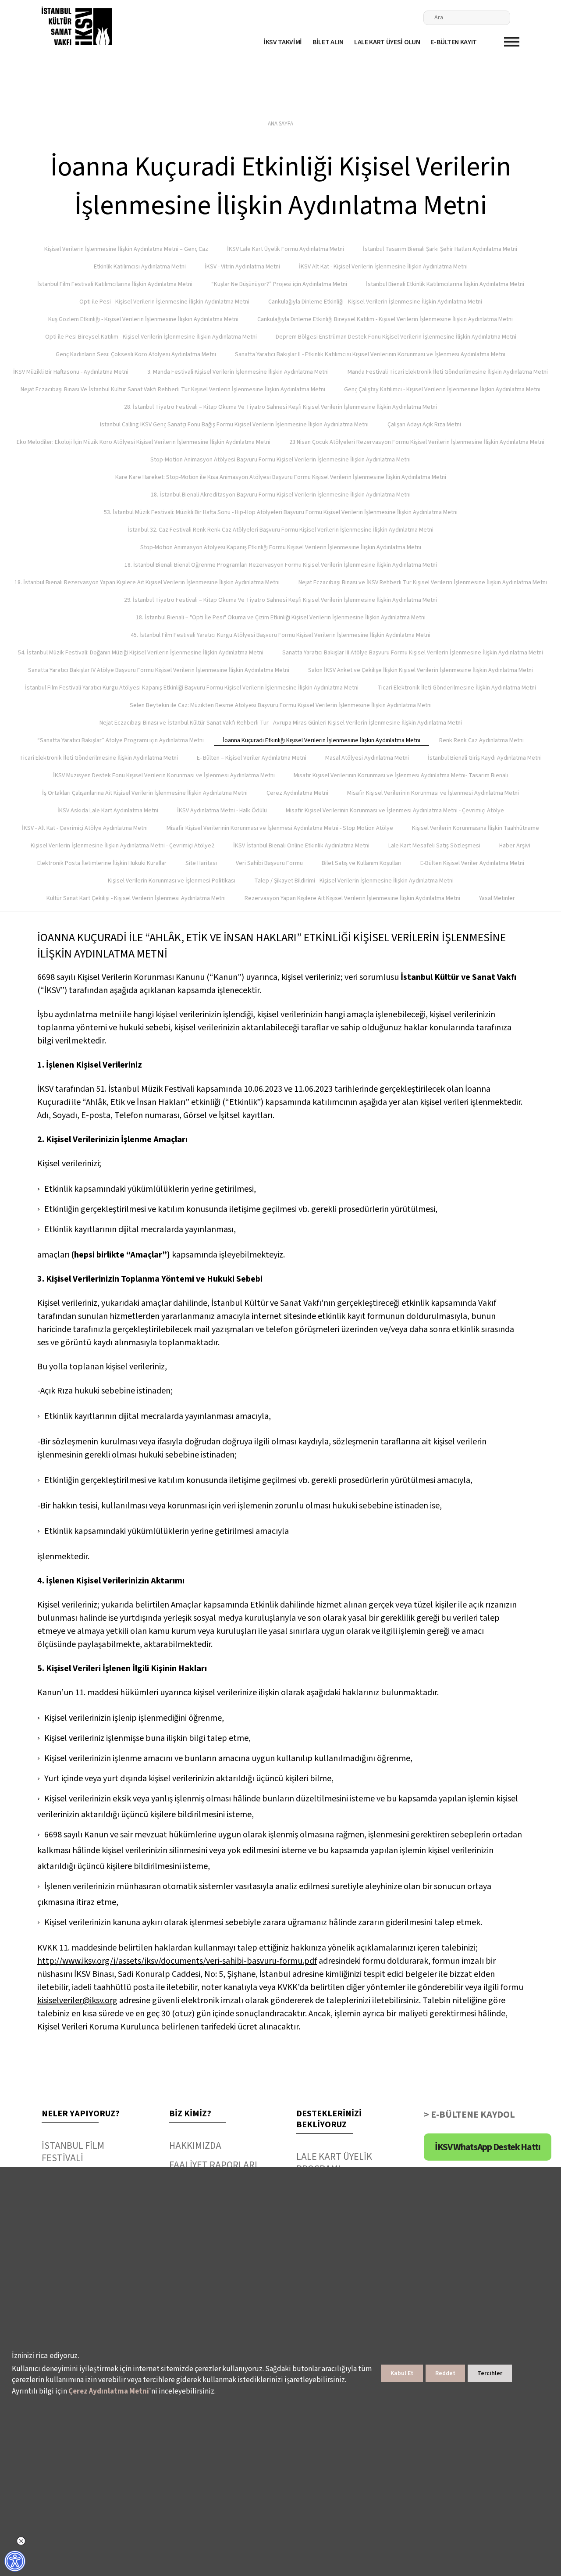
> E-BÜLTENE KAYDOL (469, 2115)
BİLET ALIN (328, 42)
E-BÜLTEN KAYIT (454, 42)
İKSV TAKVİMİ (283, 42)
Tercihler (490, 2373)
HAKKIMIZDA (195, 2146)
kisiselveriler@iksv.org (77, 2001)
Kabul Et (402, 2373)
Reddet (445, 2373)
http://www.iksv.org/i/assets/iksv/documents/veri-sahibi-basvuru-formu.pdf (177, 1961)
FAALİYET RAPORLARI (213, 2165)
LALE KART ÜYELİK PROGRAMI (334, 2163)
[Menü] (512, 42)
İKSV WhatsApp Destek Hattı (488, 2147)
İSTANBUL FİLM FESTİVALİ (73, 2152)
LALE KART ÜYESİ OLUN (387, 42)
